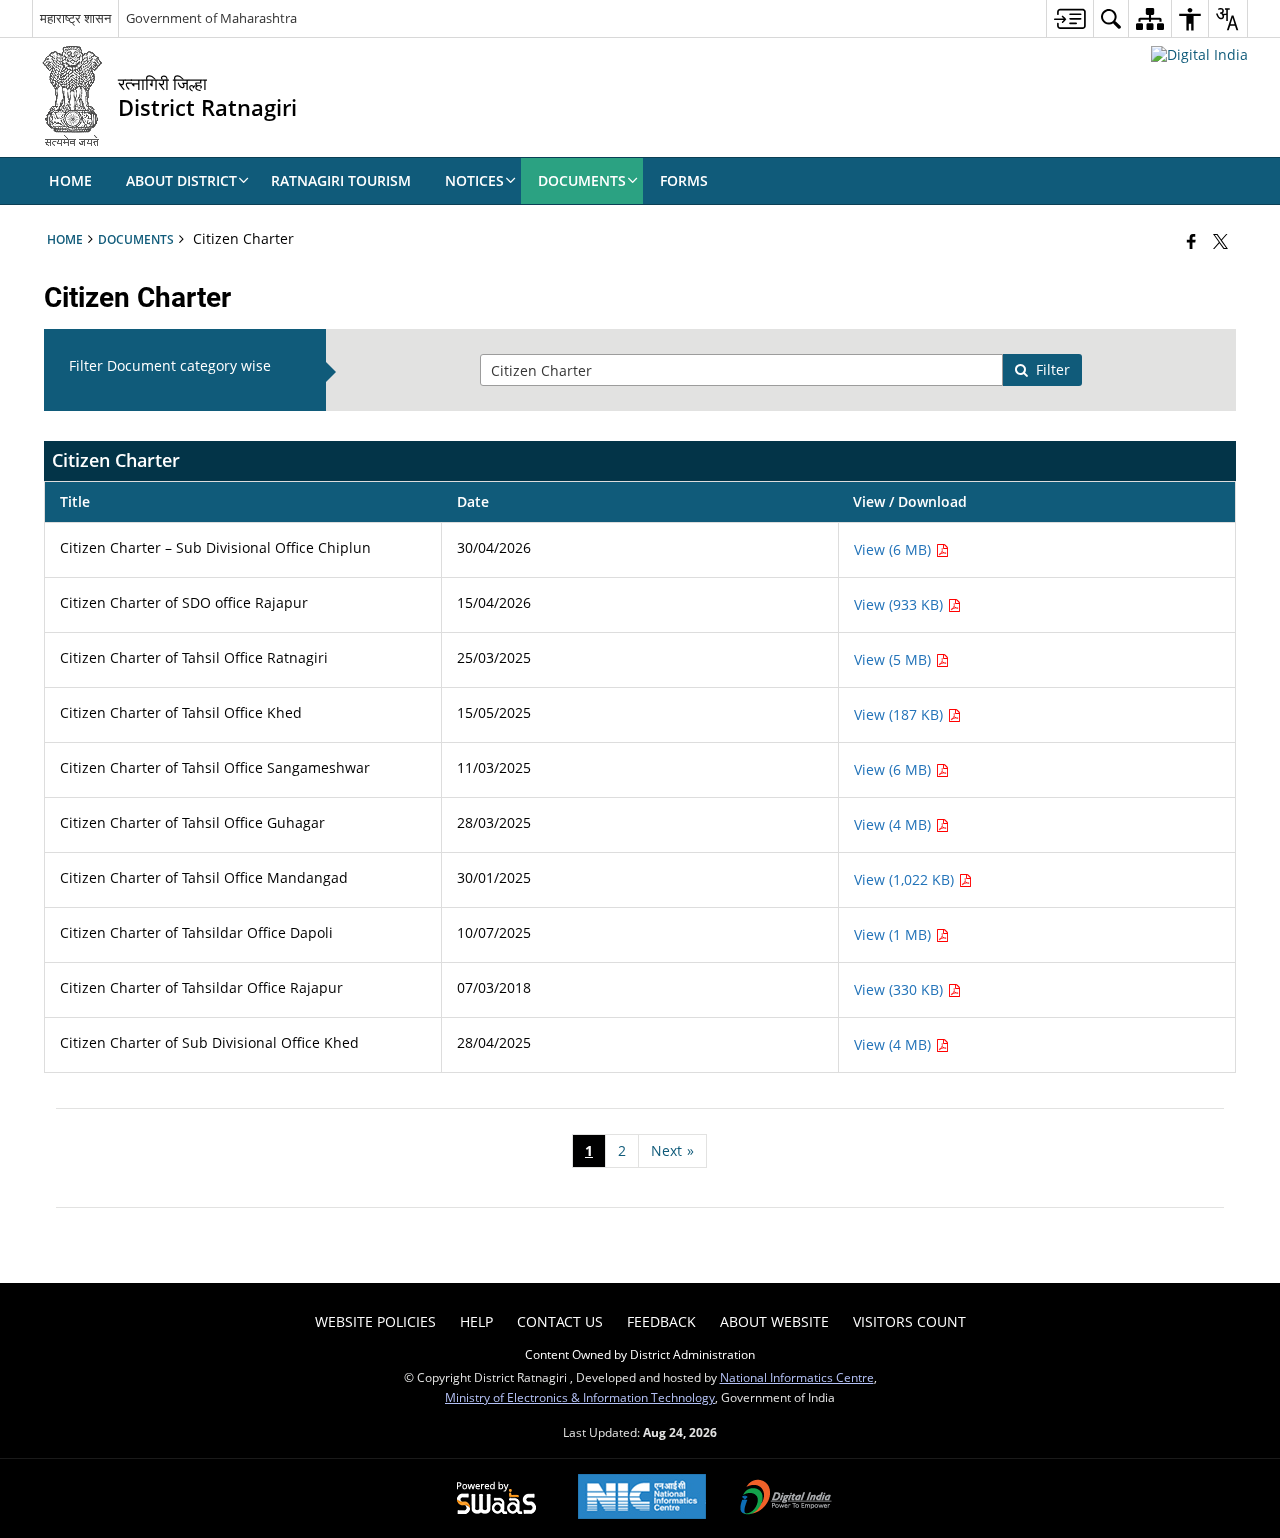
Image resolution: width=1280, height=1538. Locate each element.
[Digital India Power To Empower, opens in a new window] (786, 1499)
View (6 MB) (894, 549)
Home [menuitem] (70, 180)
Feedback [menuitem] (661, 1321)
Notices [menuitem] (474, 180)
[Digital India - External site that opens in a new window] (1199, 54)
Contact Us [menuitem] (560, 1321)
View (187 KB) (900, 714)
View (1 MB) (894, 934)
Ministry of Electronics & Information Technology (580, 1397)
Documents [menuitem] (582, 180)
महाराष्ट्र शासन (75, 18)
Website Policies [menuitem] (375, 1321)
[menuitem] (1069, 18)
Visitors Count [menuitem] (909, 1321)
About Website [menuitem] (774, 1321)
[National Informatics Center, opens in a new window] (642, 1498)
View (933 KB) (900, 604)
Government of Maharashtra (211, 18)
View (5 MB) (894, 659)
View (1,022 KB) (906, 879)
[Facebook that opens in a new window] (1191, 241)
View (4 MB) (894, 824)
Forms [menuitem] (684, 180)
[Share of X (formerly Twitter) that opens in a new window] (1220, 241)
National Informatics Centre (797, 1377)
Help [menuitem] (476, 1321)
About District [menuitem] (181, 180)
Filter (1053, 369)
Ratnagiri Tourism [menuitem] (341, 180)
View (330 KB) (900, 989)
